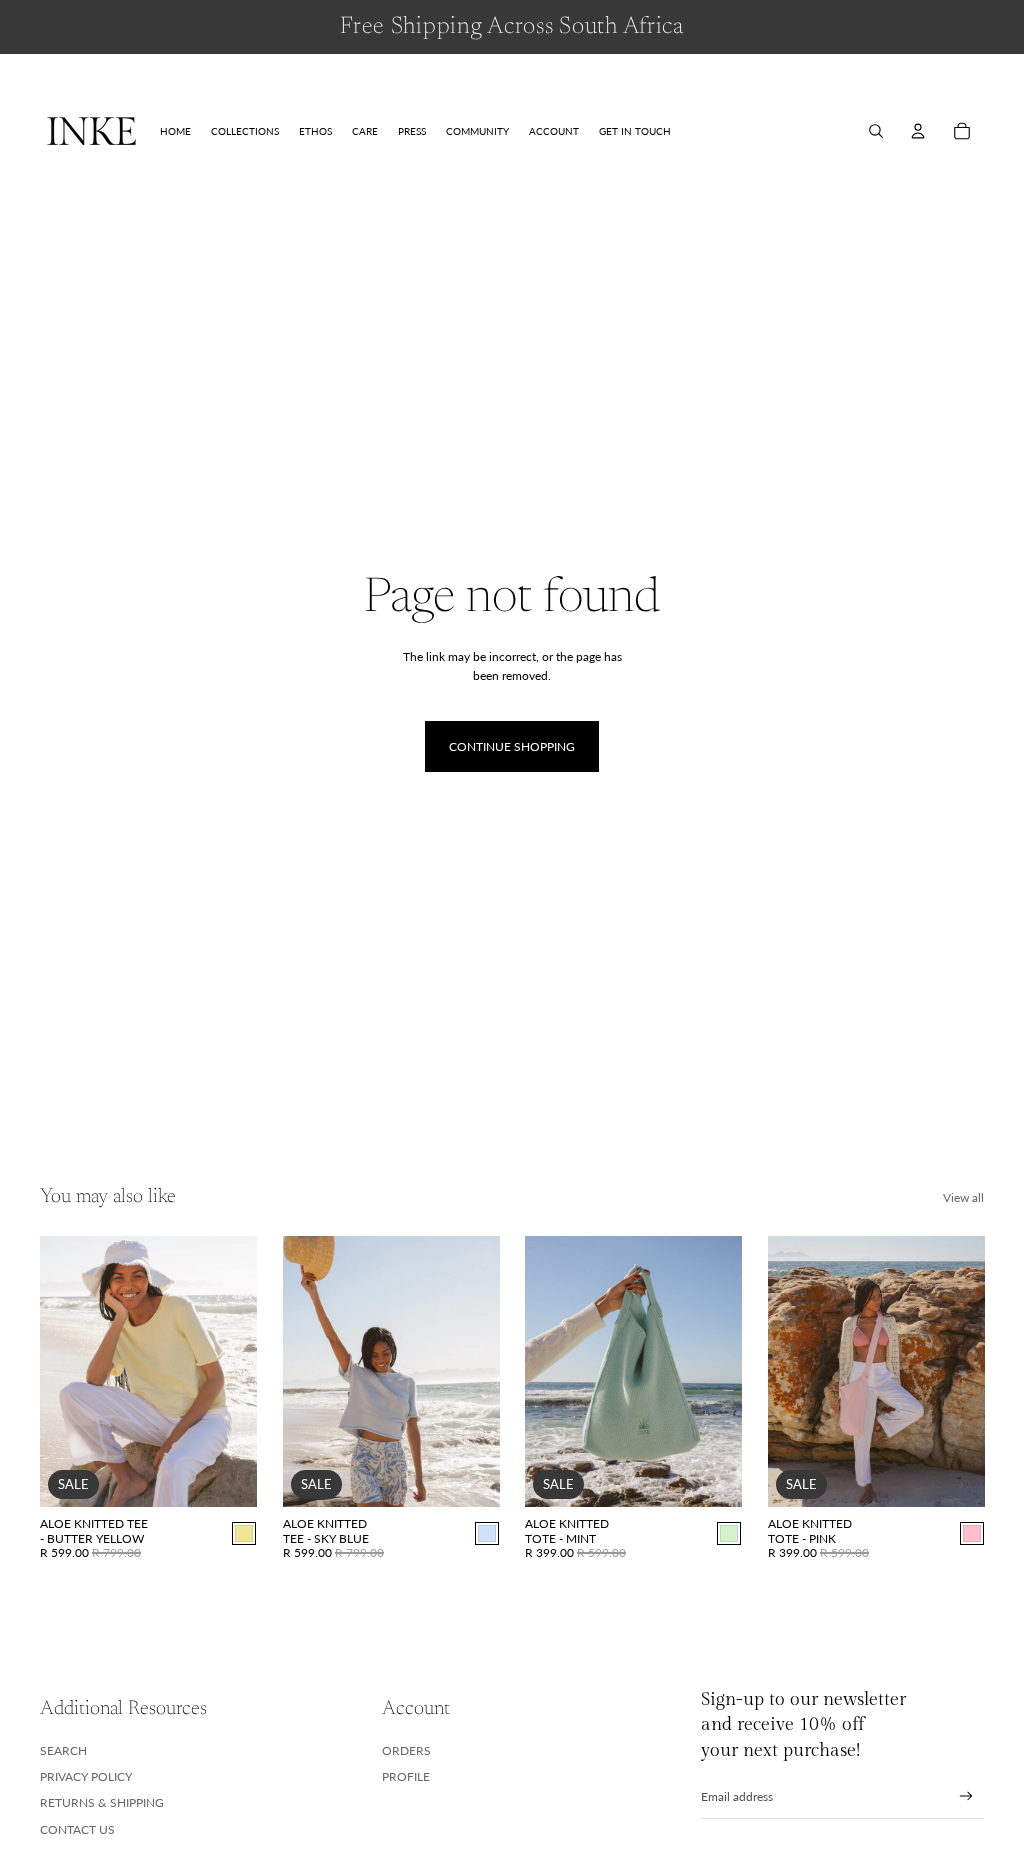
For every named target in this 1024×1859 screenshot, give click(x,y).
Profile (406, 1776)
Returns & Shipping (102, 1802)
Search (63, 1750)
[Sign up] (966, 1796)
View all (963, 1197)
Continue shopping (512, 746)
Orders (406, 1750)
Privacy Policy (86, 1776)
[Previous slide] (55, 1372)
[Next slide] (240, 1372)
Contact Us (77, 1829)
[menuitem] (175, 131)
